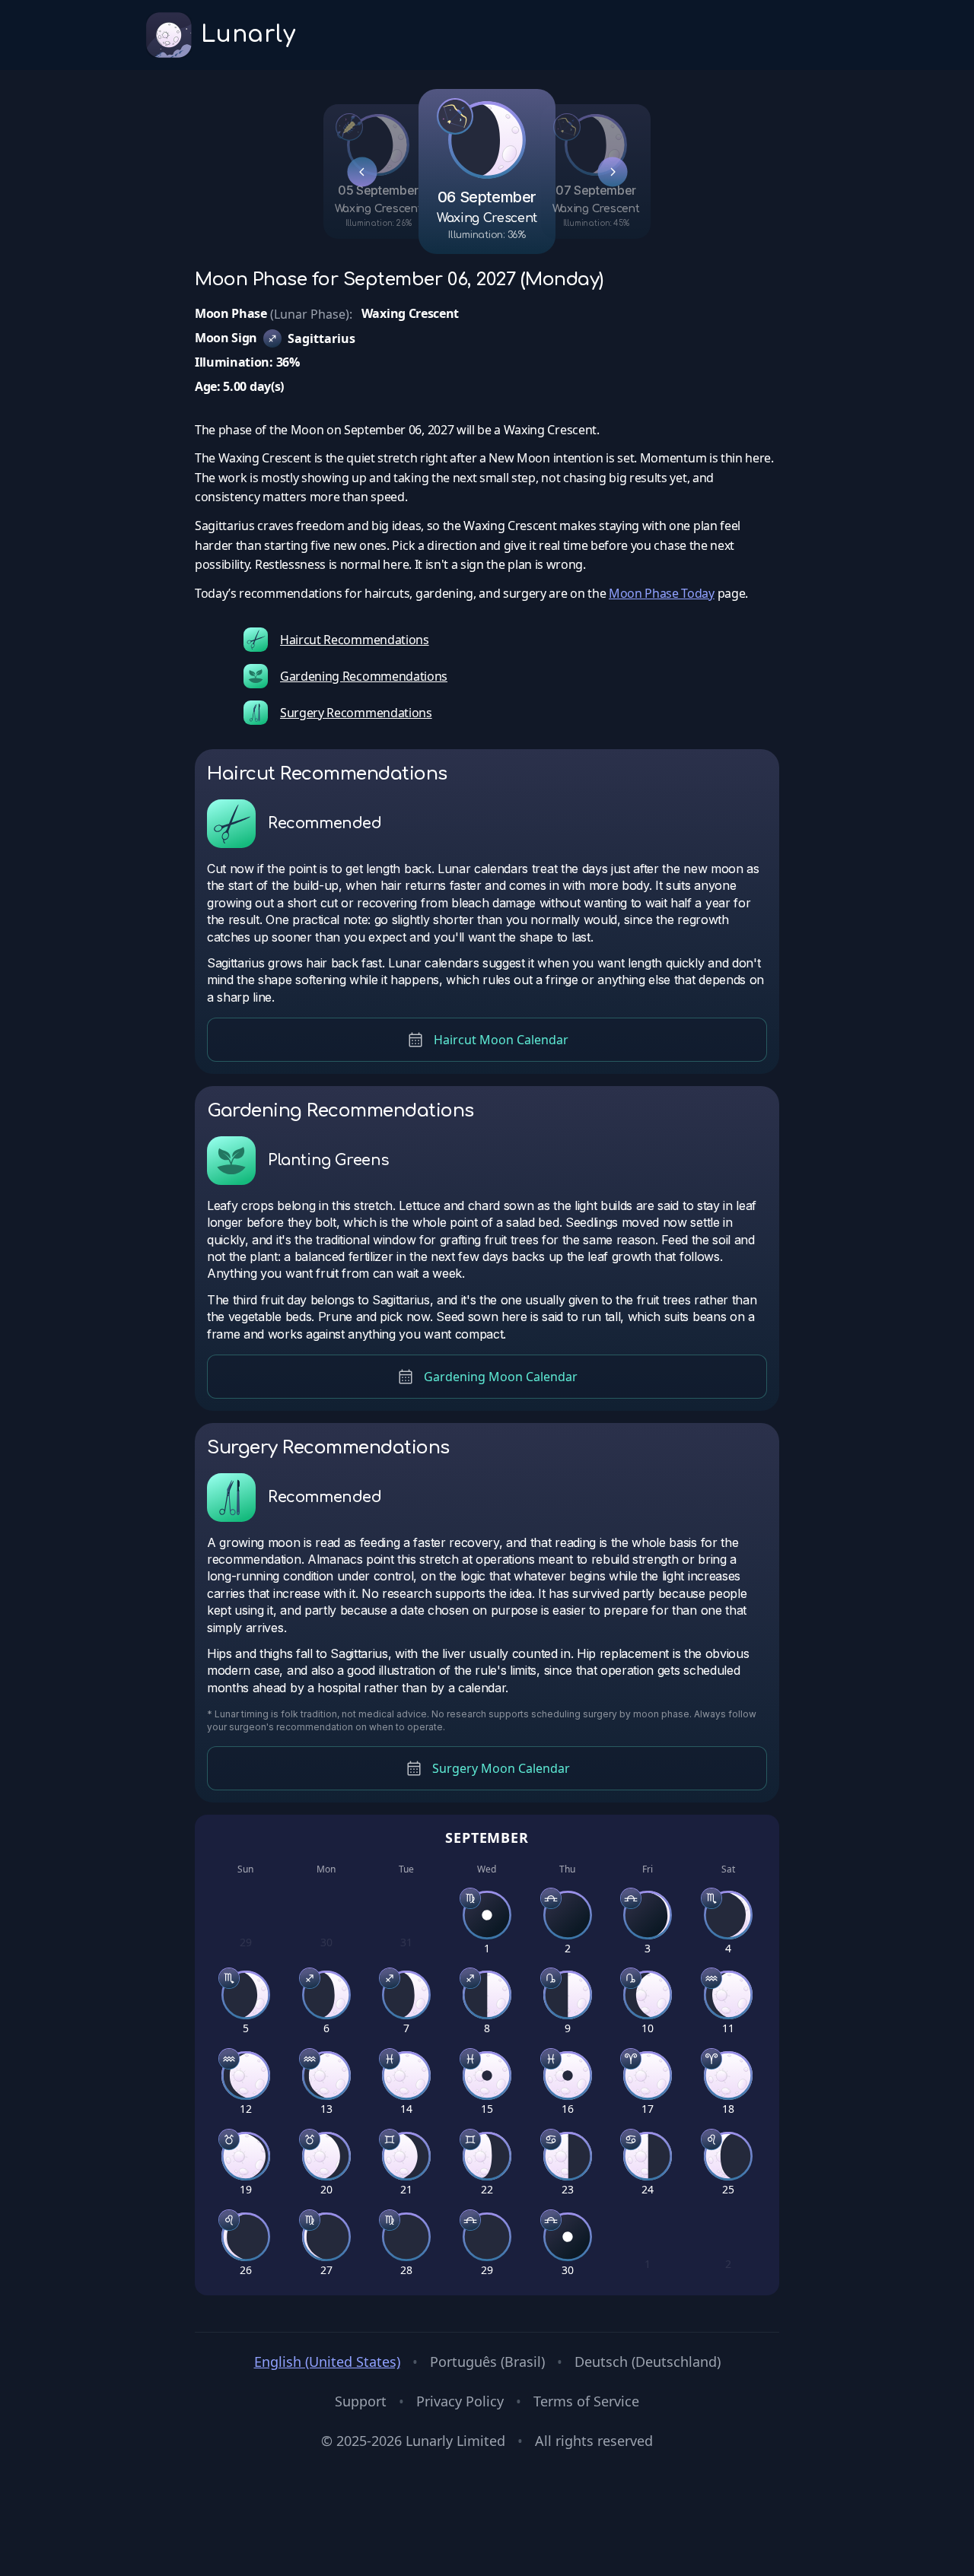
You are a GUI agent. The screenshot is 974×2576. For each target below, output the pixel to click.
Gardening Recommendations (364, 676)
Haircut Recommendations (355, 640)
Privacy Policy (460, 2401)
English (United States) (327, 2362)
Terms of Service (586, 2401)
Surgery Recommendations (356, 713)
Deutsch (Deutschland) (648, 2362)
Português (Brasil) (487, 2362)
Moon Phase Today (662, 593)
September (487, 1838)
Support (361, 2401)
